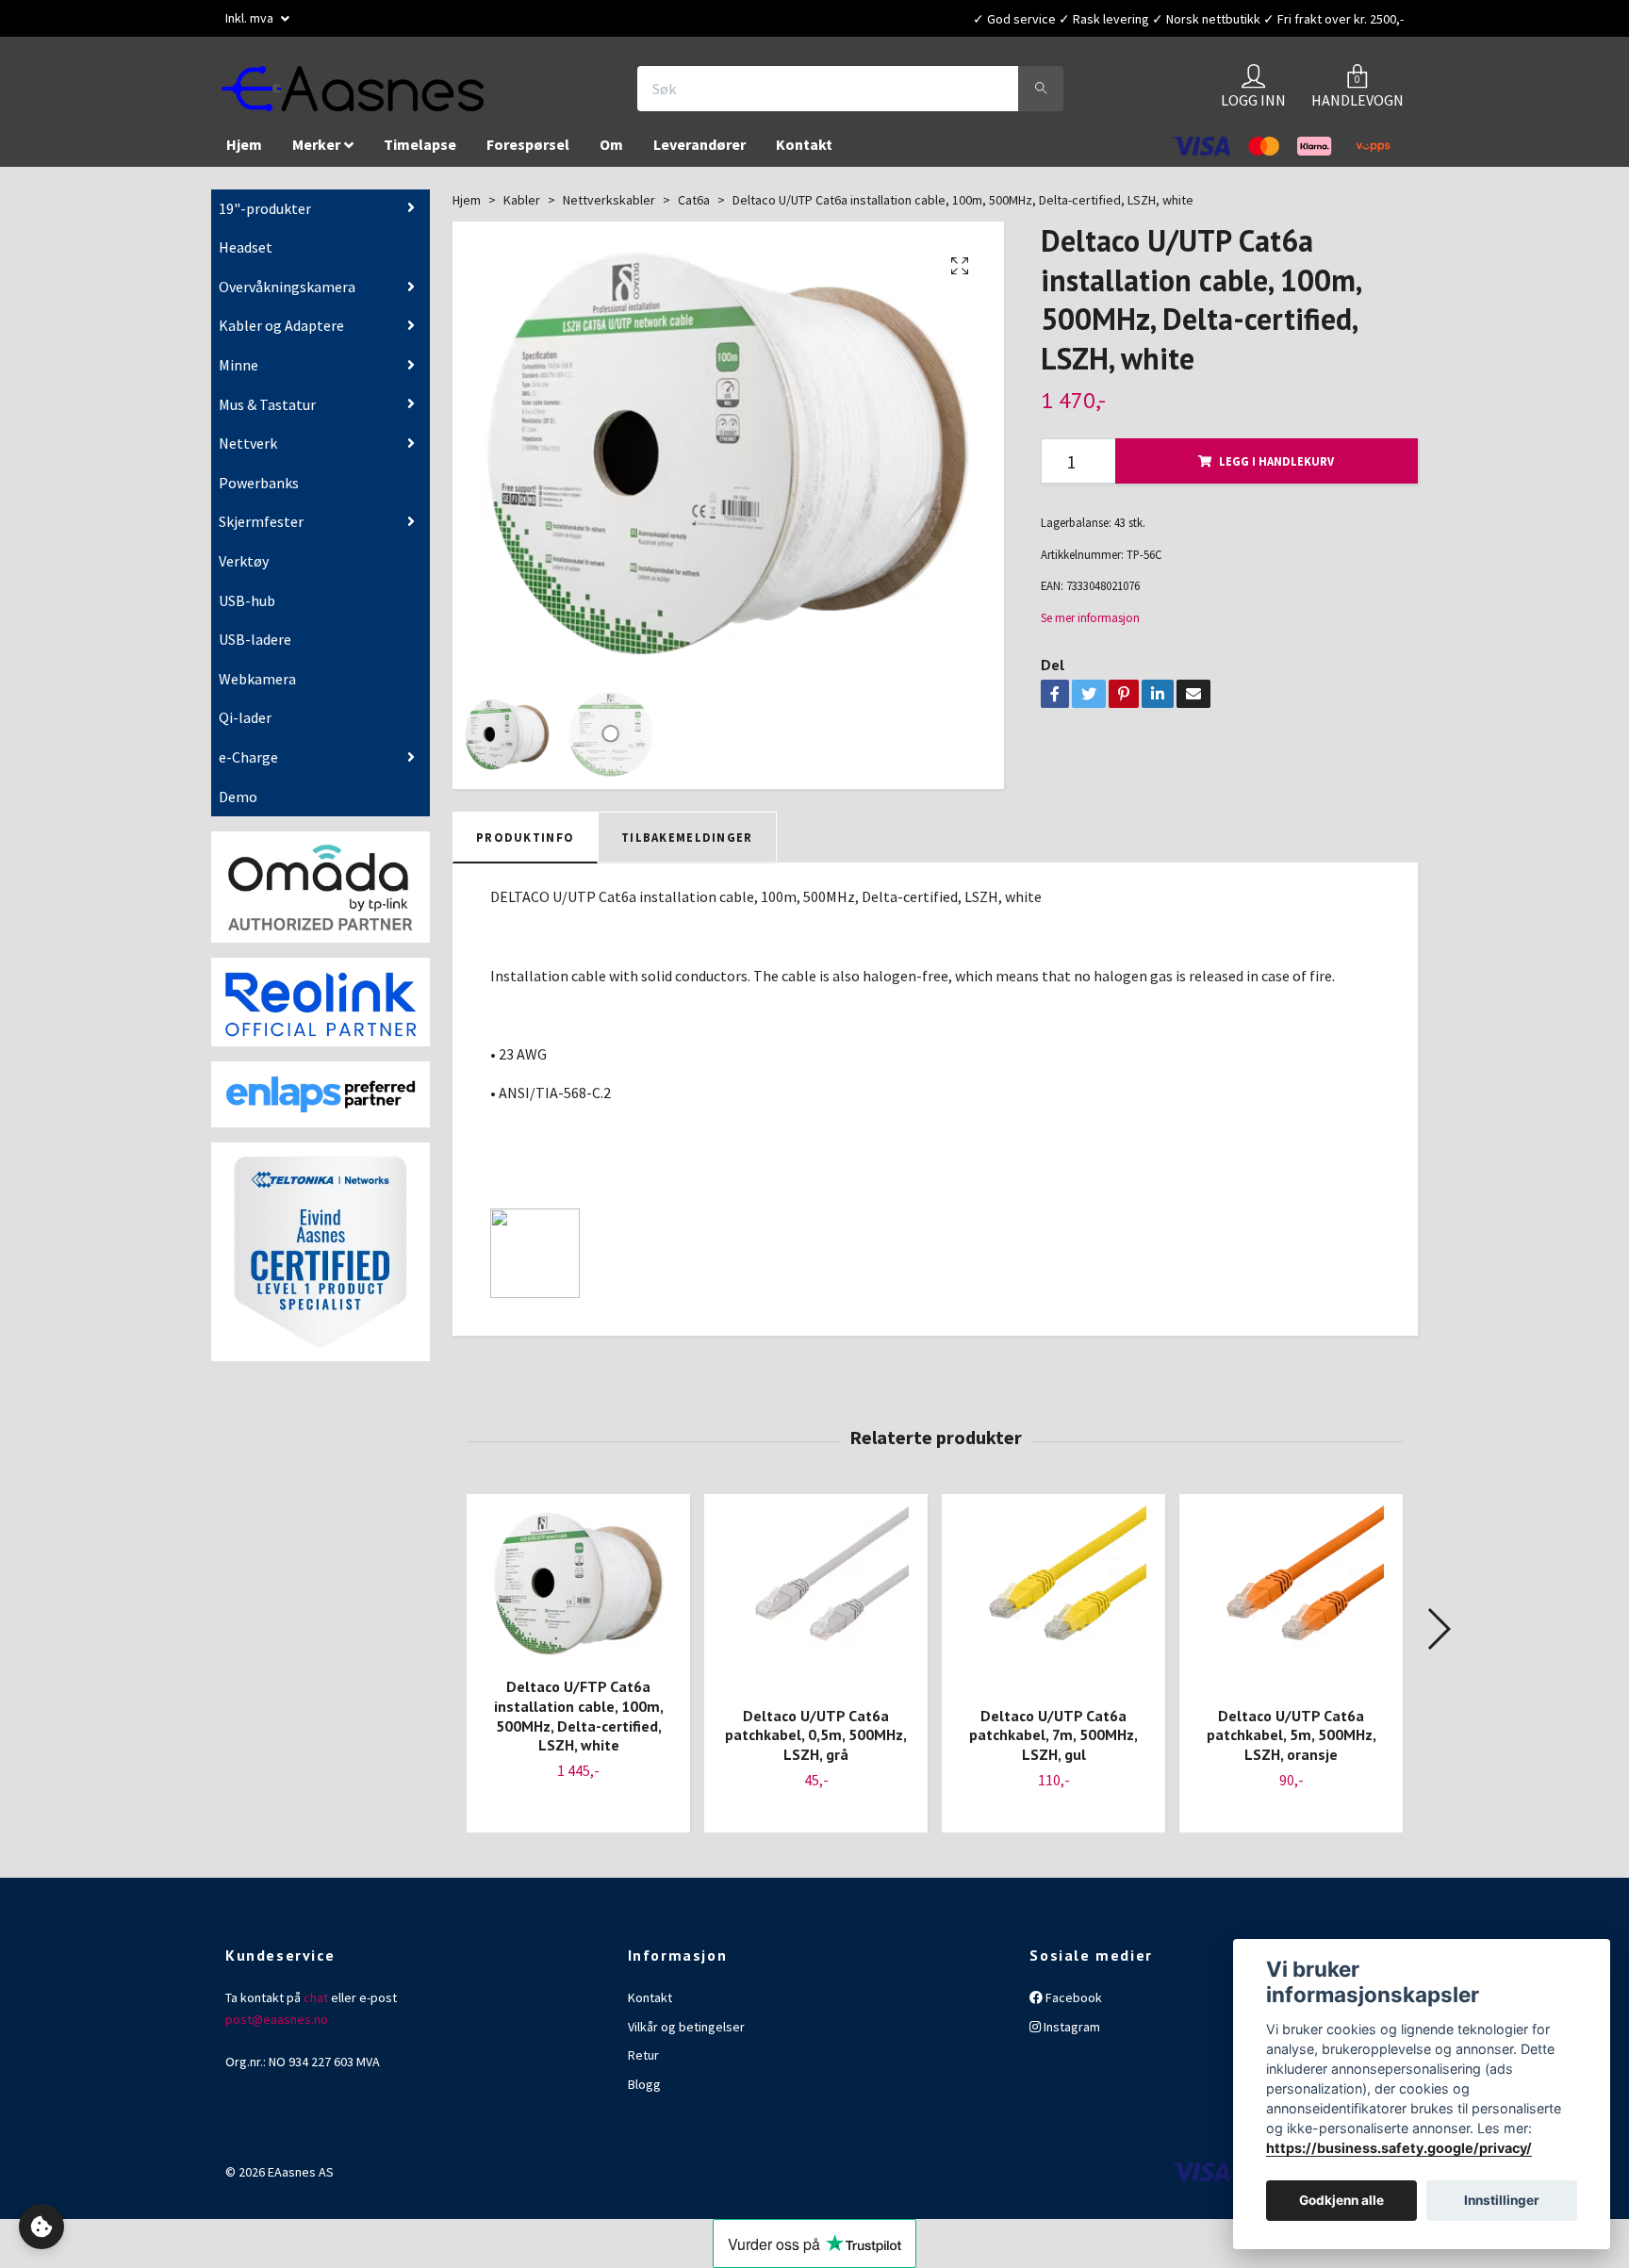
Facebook (1072, 2007)
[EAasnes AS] (377, 93)
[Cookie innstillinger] (41, 2227)
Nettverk (248, 452)
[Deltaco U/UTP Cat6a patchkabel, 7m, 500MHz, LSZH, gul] (1053, 1608)
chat (316, 2007)
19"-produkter (265, 218)
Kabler (522, 209)
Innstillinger (1502, 2201)
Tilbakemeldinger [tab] (687, 846)
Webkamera (257, 688)
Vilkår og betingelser (686, 2036)
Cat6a (694, 209)
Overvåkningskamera (287, 296)
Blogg (644, 2094)
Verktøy (244, 570)
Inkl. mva (251, 18)
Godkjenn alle (1341, 2201)
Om (611, 154)
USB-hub (247, 610)
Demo (238, 805)
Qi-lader (245, 727)
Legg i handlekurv (1276, 470)
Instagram (1070, 2036)
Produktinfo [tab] (525, 846)
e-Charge (248, 766)
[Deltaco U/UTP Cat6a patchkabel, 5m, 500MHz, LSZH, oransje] (1291, 1608)
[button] (1438, 1638)
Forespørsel (528, 154)
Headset (246, 256)
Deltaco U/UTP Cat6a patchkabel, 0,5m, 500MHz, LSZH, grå (816, 1745)
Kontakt (804, 154)
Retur (643, 2064)
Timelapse (420, 154)
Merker (316, 154)
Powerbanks (259, 492)
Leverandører (699, 154)
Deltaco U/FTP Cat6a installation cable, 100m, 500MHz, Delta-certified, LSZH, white (579, 1725)
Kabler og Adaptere (281, 335)
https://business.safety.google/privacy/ (1399, 2148)
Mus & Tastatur (267, 414)
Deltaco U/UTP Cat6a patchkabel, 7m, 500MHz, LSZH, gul (1053, 1745)
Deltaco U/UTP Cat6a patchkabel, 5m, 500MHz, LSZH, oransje (1292, 1745)
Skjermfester (261, 531)
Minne (239, 374)
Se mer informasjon (1090, 627)
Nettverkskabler (609, 209)
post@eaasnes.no (277, 2029)
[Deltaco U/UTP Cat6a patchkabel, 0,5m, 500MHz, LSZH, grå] (816, 1608)
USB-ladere (255, 649)
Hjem (244, 154)
